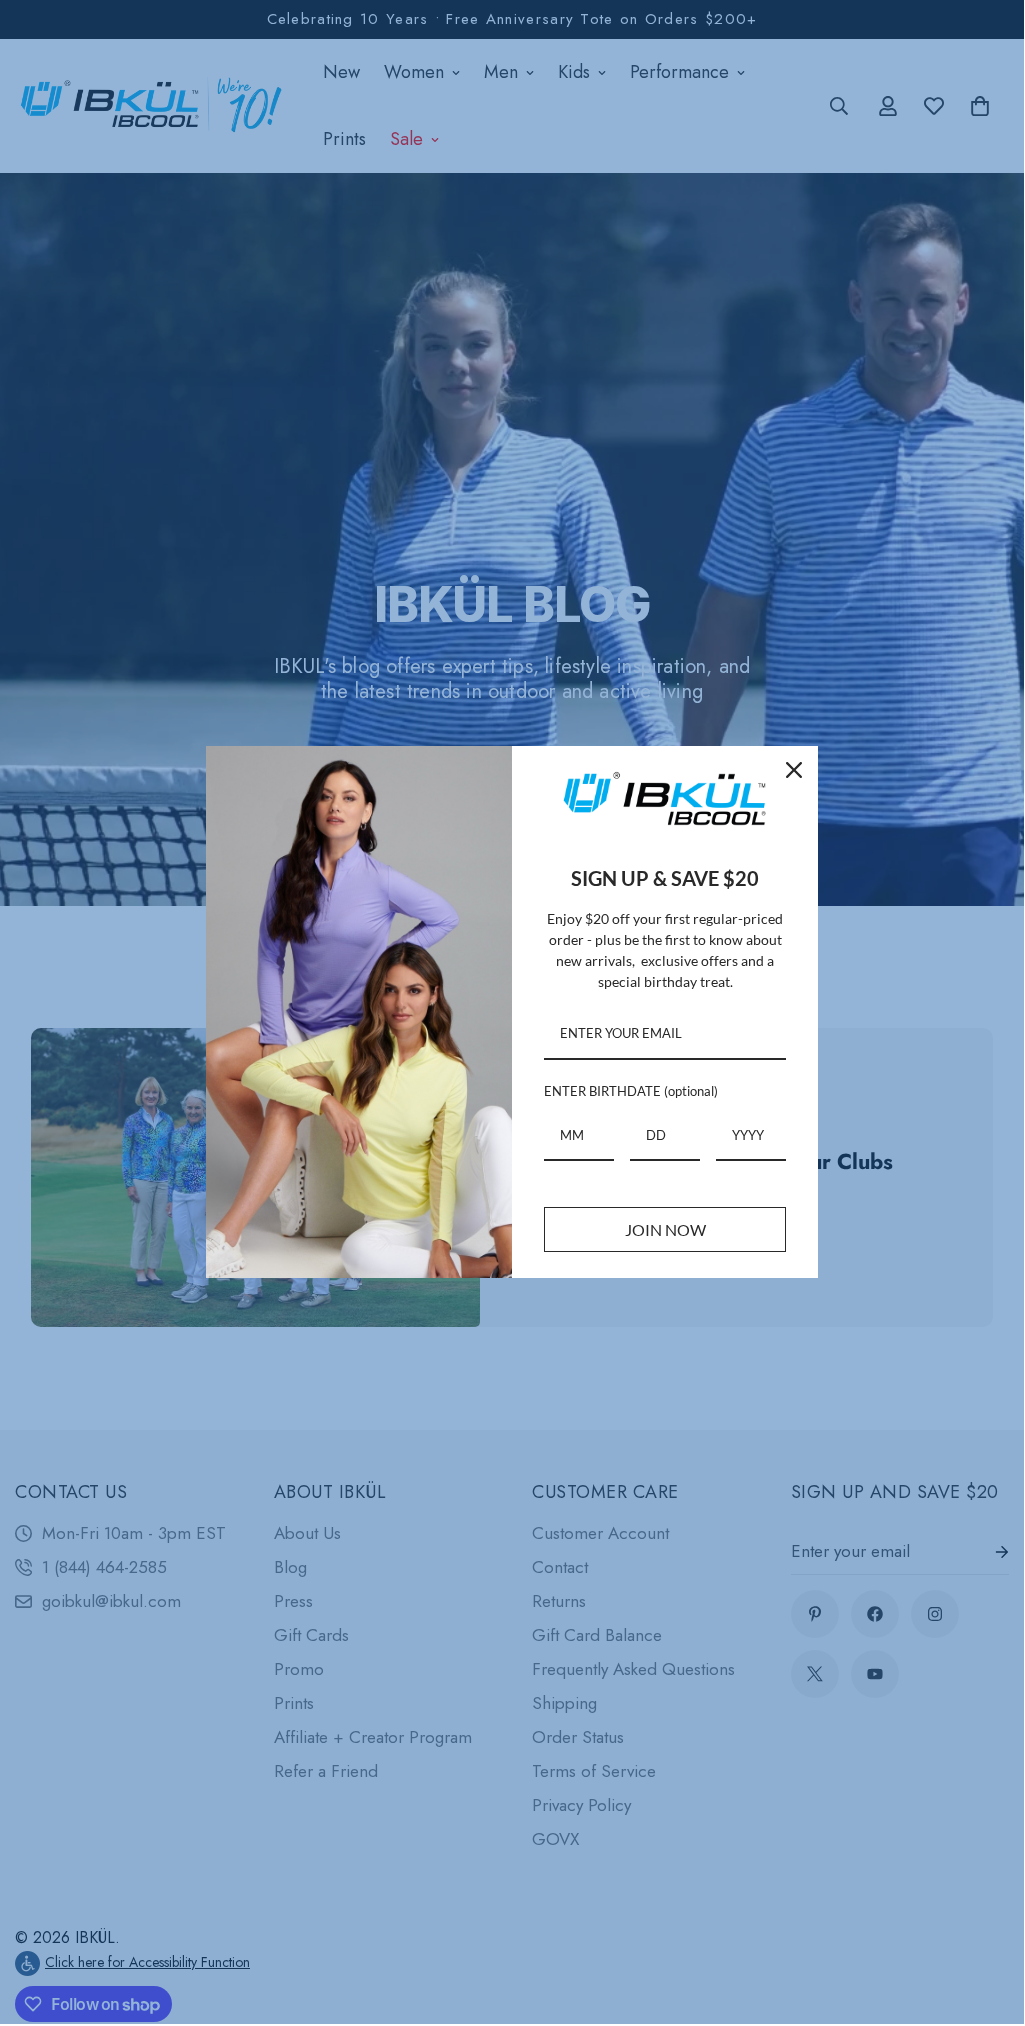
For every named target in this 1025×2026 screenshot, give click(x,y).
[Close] (794, 770)
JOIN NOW (665, 1229)
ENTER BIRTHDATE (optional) (631, 1091)
